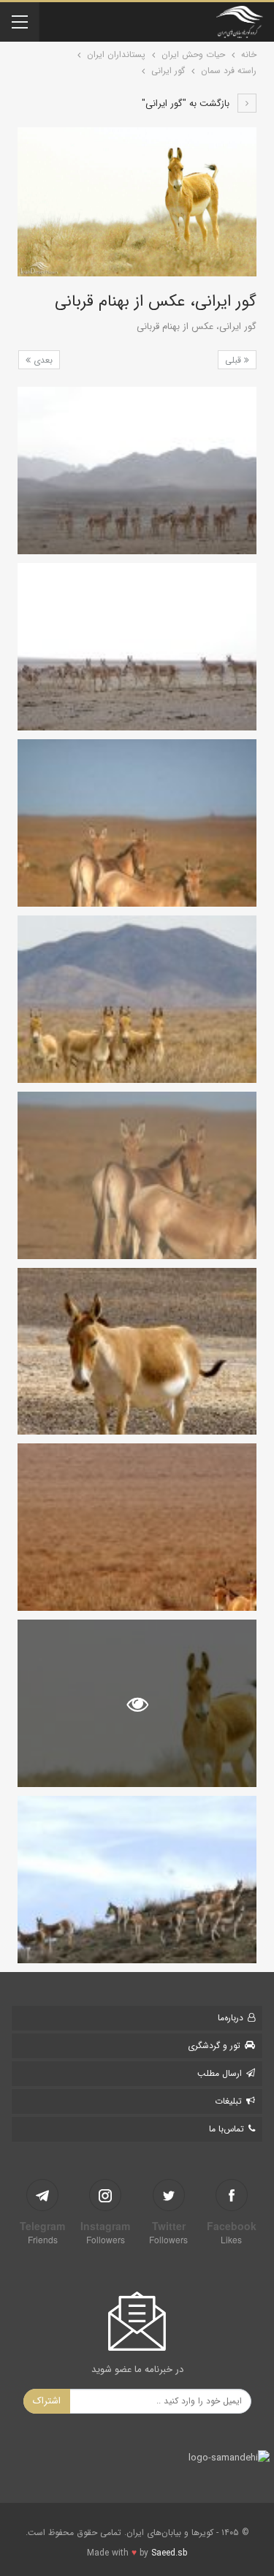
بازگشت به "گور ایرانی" (187, 103)
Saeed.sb (169, 2553)
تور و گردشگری (214, 2046)
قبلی (235, 360)
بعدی (42, 360)
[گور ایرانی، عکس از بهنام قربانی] (137, 471)
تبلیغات (228, 2101)
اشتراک (47, 2401)
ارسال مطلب (220, 2073)
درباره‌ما (231, 2018)
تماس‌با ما (227, 2129)
